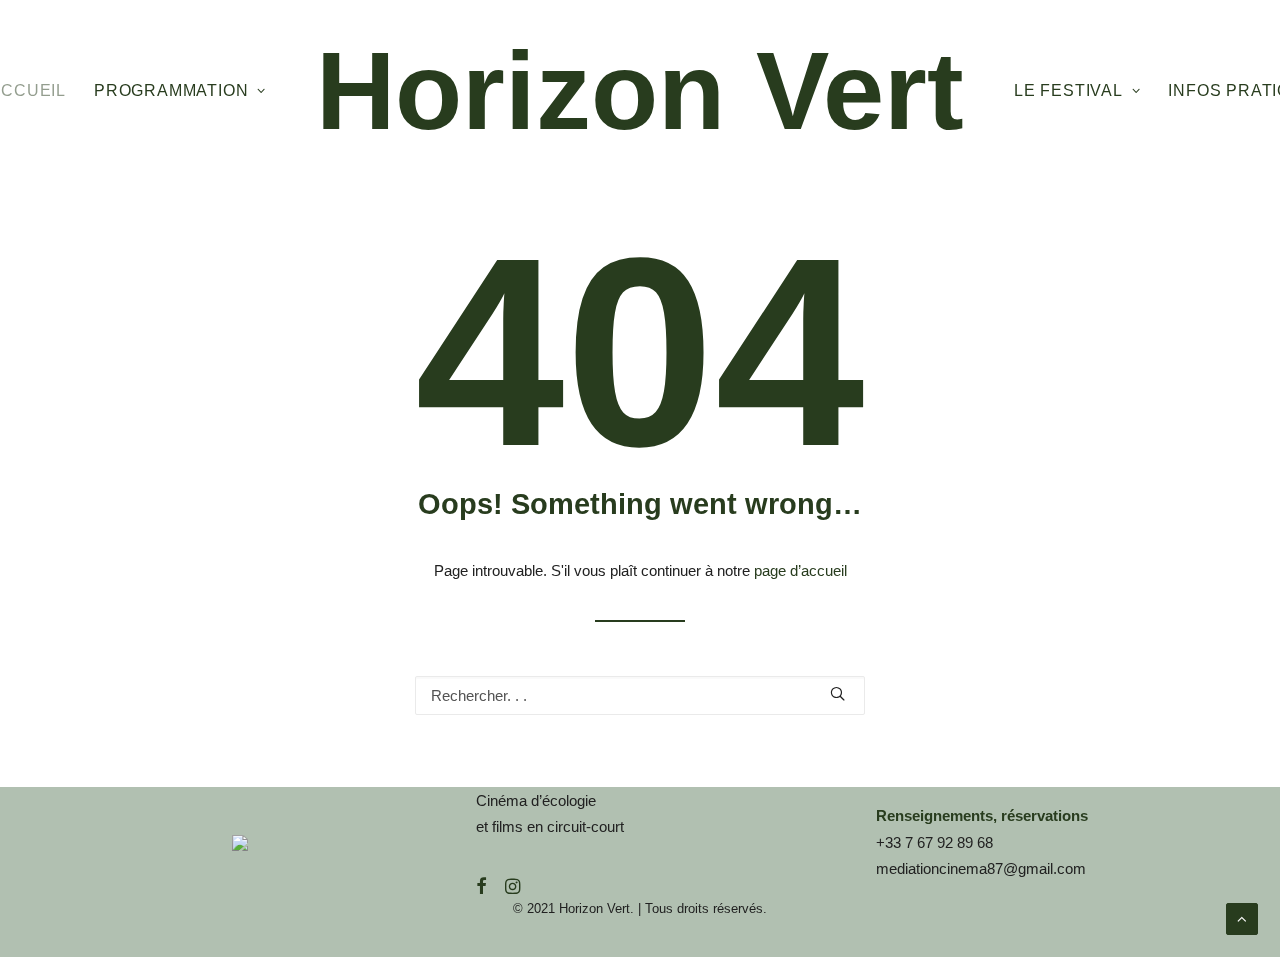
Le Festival (1068, 90)
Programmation (171, 90)
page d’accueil (800, 570)
